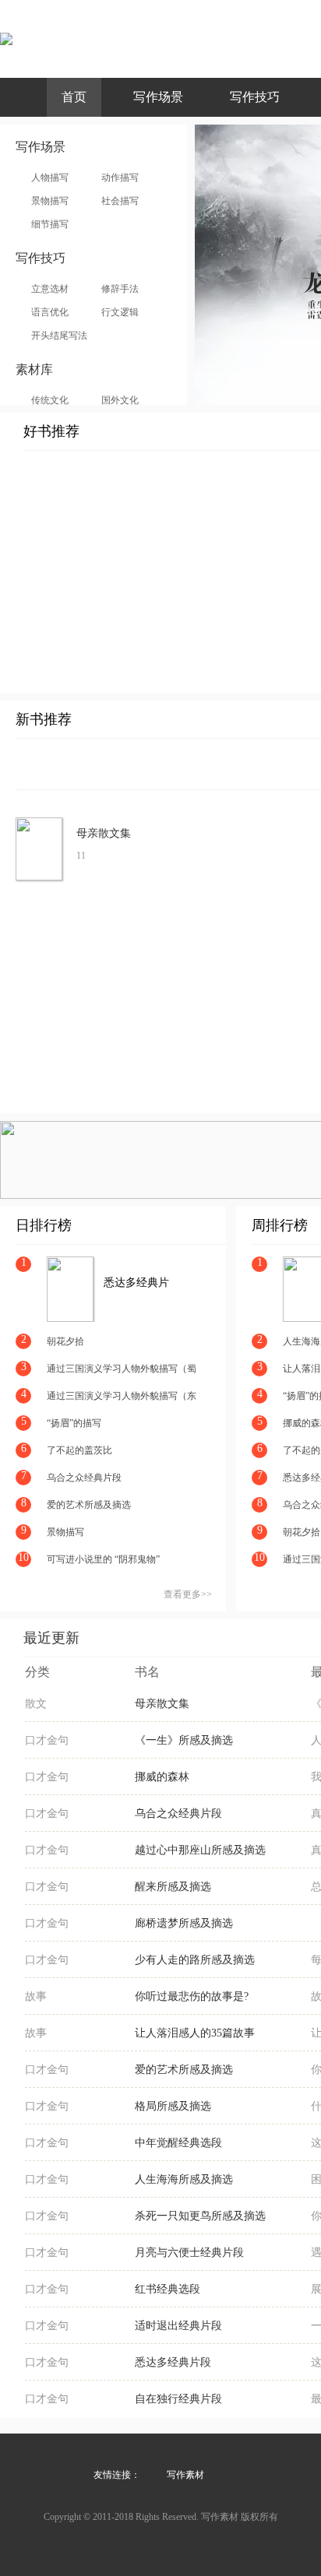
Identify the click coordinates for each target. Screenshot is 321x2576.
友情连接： (117, 2475)
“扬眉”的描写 (74, 1423)
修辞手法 (120, 289)
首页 (74, 97)
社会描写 (120, 201)
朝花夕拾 (65, 1341)
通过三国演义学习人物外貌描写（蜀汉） (122, 1370)
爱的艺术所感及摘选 (89, 1505)
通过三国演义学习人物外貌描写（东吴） (122, 1397)
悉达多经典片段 (136, 1283)
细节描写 (50, 224)
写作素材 (185, 2475)
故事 (36, 1996)
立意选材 (50, 289)
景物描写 (50, 201)
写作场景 (158, 97)
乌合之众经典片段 (84, 1478)
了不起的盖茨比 (79, 1450)
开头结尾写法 (59, 336)
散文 (36, 1704)
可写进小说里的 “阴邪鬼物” (103, 1559)
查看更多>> (188, 1594)
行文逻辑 (120, 312)
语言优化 (50, 312)
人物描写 (50, 177)
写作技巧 (255, 97)
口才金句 (47, 1740)
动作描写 (120, 177)
